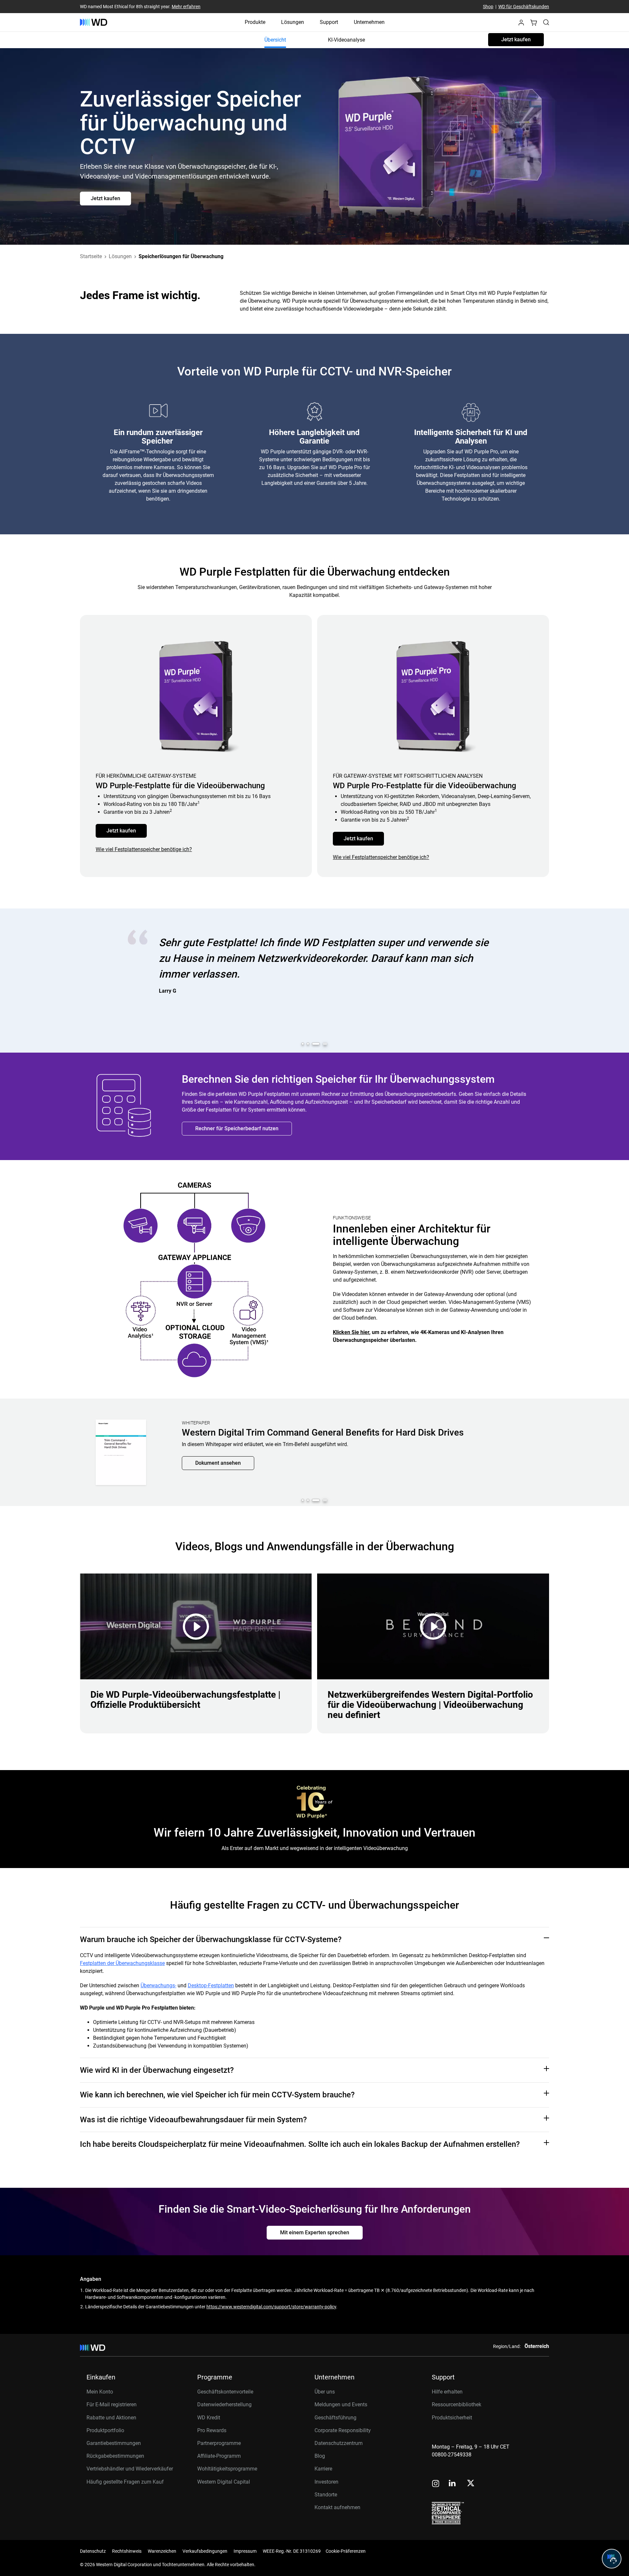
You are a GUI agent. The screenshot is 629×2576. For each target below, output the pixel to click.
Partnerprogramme (219, 2443)
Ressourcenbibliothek (457, 2404)
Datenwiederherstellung (224, 2404)
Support (329, 22)
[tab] (305, 1044)
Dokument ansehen (218, 1481)
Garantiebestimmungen (114, 2443)
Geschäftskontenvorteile (225, 2392)
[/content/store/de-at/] (94, 22)
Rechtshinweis (127, 2551)
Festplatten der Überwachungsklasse (122, 1963)
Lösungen (293, 22)
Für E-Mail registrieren (112, 2404)
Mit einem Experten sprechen (315, 2233)
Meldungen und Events (341, 2404)
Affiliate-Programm (219, 2456)
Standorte (326, 2495)
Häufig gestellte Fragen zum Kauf (125, 2482)
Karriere (323, 2469)
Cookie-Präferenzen (346, 2551)
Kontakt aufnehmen (337, 2507)
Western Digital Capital (224, 2482)
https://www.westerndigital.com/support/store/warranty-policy (271, 2307)
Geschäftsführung (335, 2418)
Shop (488, 7)
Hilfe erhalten (447, 2392)
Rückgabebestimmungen (115, 2456)
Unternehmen (369, 22)
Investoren (326, 2482)
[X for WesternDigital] (471, 2484)
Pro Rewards (212, 2430)
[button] (521, 24)
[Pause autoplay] (325, 1044)
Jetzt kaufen (516, 39)
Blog (320, 2456)
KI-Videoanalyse (346, 40)
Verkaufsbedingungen (205, 2551)
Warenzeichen (162, 2551)
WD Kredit (209, 2418)
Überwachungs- (158, 1985)
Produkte (255, 22)
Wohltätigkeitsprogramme (227, 2469)
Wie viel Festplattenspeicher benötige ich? (144, 849)
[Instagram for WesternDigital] (436, 2484)
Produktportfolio (105, 2430)
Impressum (245, 2551)
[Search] (546, 22)
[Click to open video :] (196, 1626)
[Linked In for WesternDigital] (453, 2484)
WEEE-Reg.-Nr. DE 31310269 (292, 2551)
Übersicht (275, 40)
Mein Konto (100, 2392)
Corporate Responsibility (343, 2430)
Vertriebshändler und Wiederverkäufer (130, 2469)
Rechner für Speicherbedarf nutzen (237, 1128)
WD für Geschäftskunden (524, 7)
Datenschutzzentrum (339, 2443)
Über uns (325, 2392)
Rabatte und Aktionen (111, 2418)
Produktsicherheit (452, 2418)
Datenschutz (93, 2551)
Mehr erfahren (186, 7)
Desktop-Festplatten (211, 1985)
